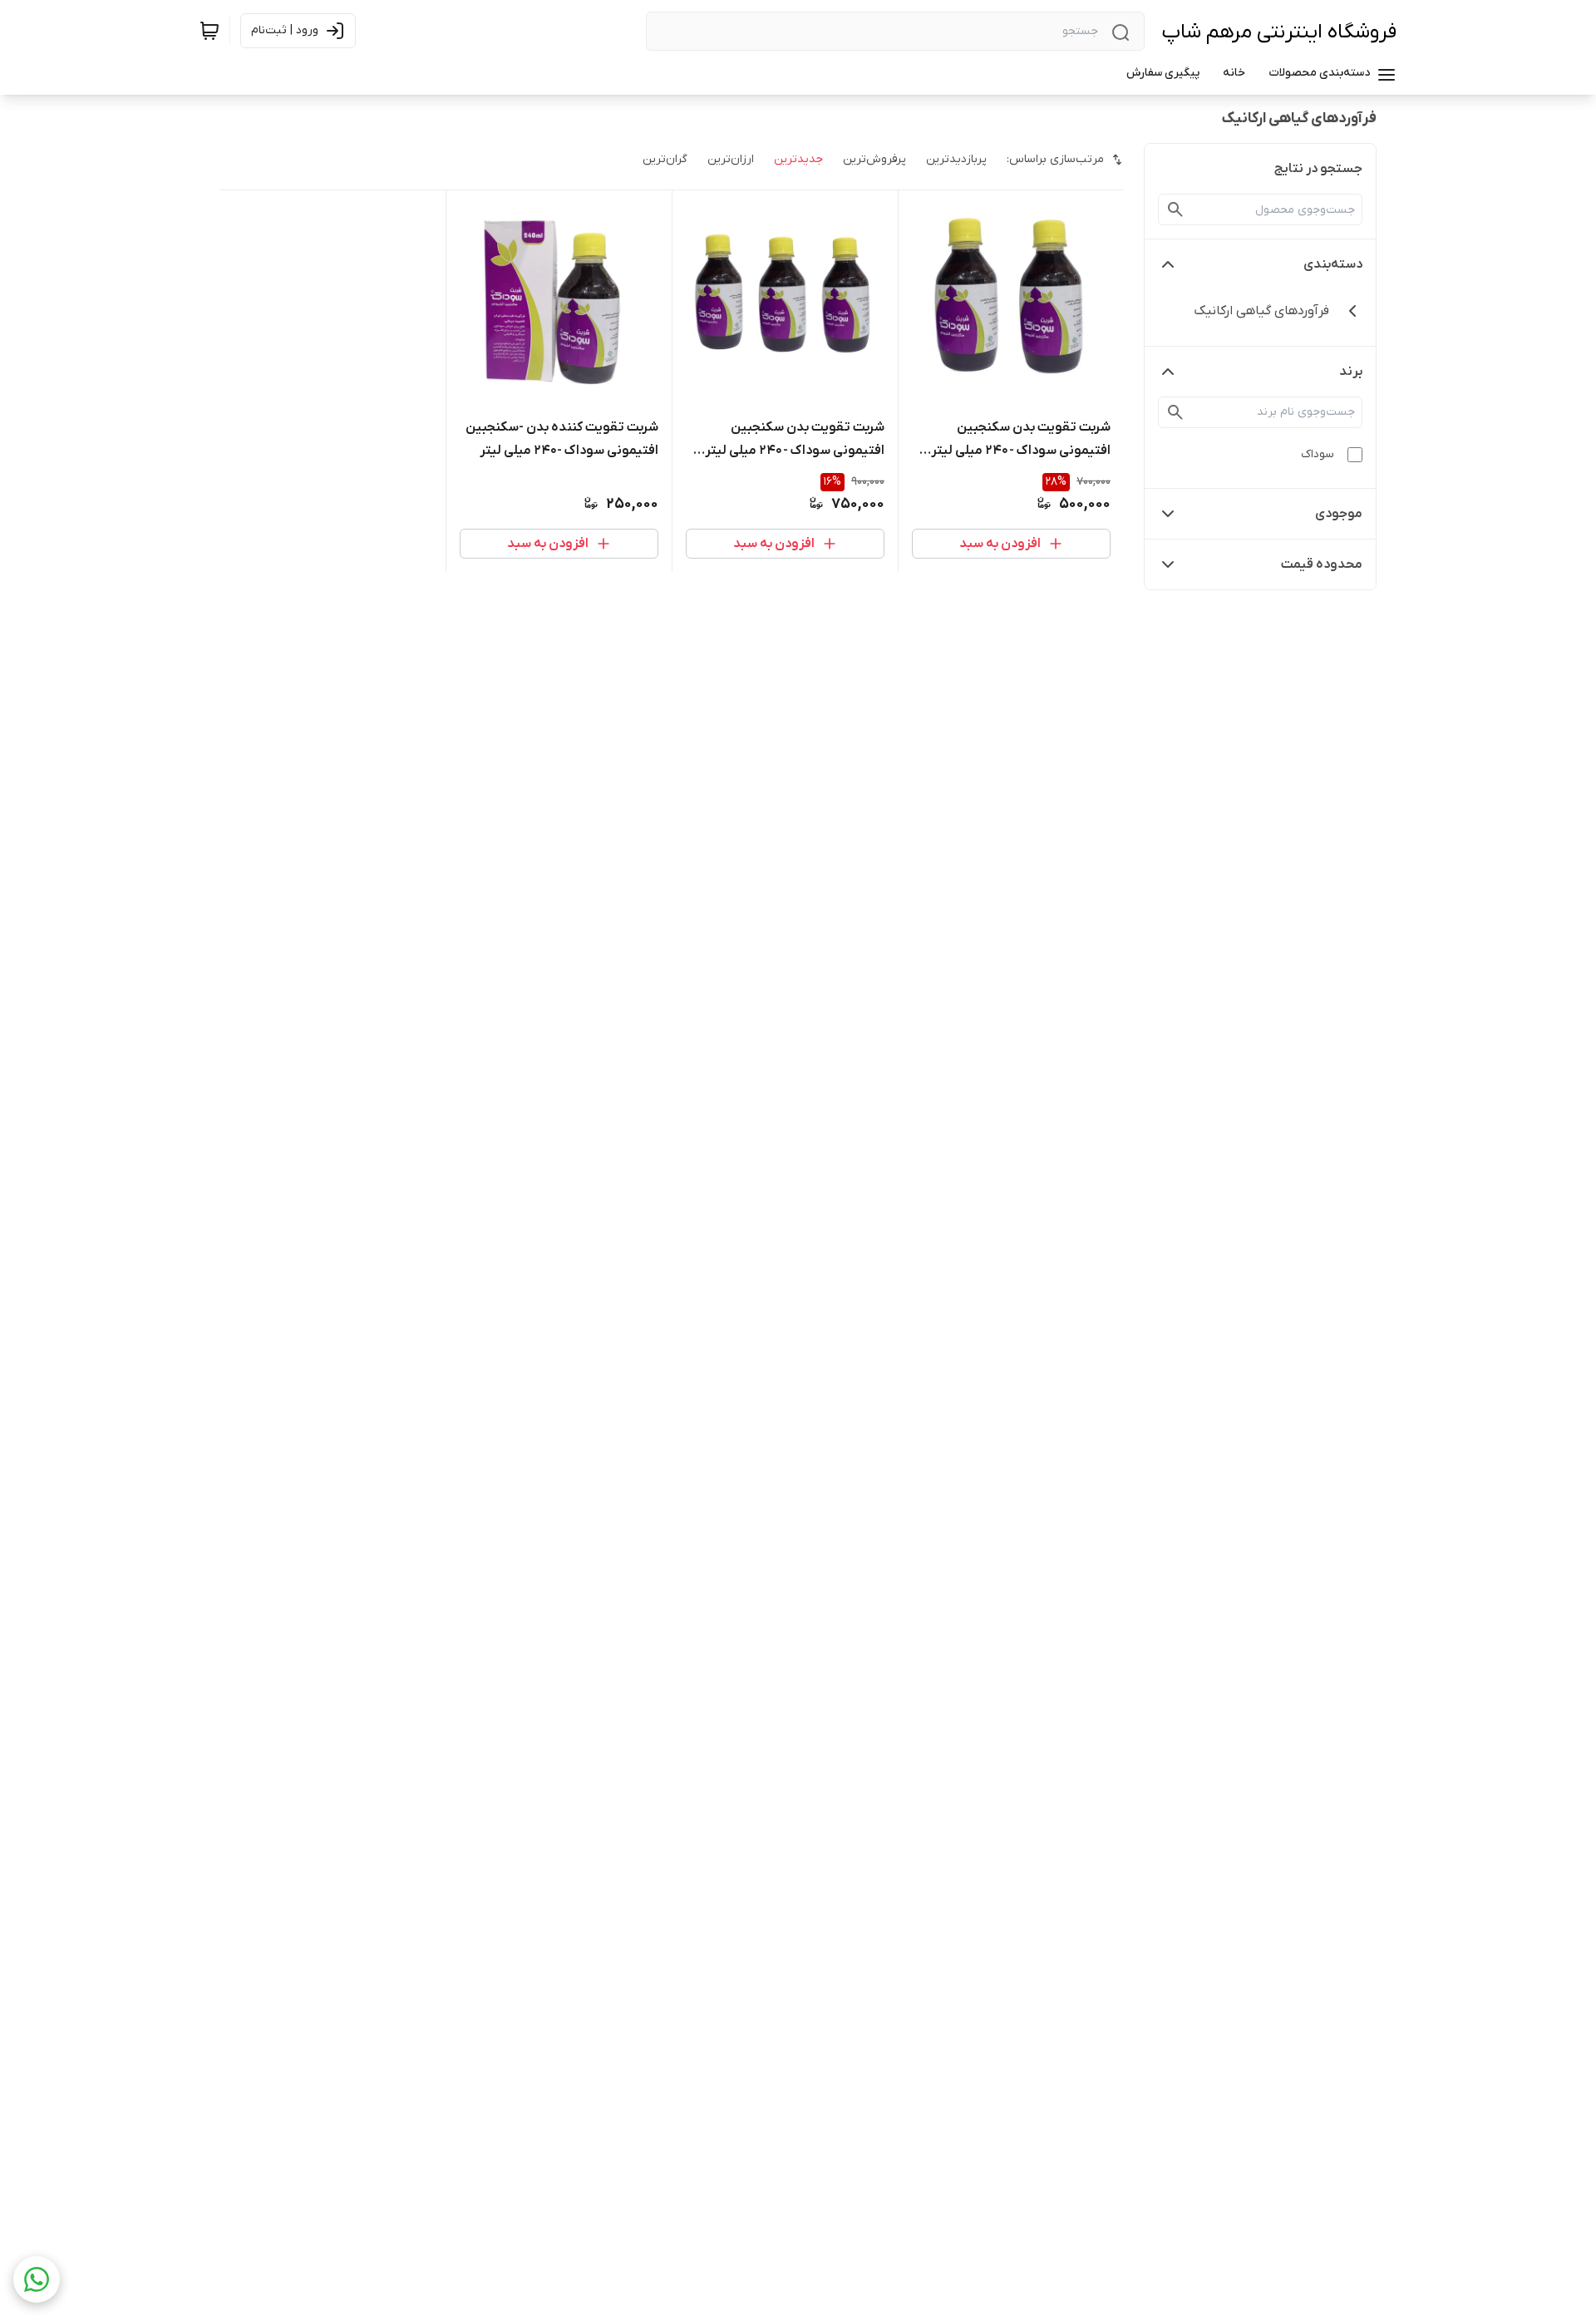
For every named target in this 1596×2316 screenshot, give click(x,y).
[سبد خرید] (209, 31)
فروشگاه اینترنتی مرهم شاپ (1279, 32)
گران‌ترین (665, 159)
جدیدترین (798, 159)
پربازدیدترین (956, 159)
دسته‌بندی (1333, 264)
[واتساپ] (37, 2279)
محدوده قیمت (1322, 564)
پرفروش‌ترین (874, 159)
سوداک (1318, 454)
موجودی (1339, 514)
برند (1351, 372)
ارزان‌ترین (731, 159)
